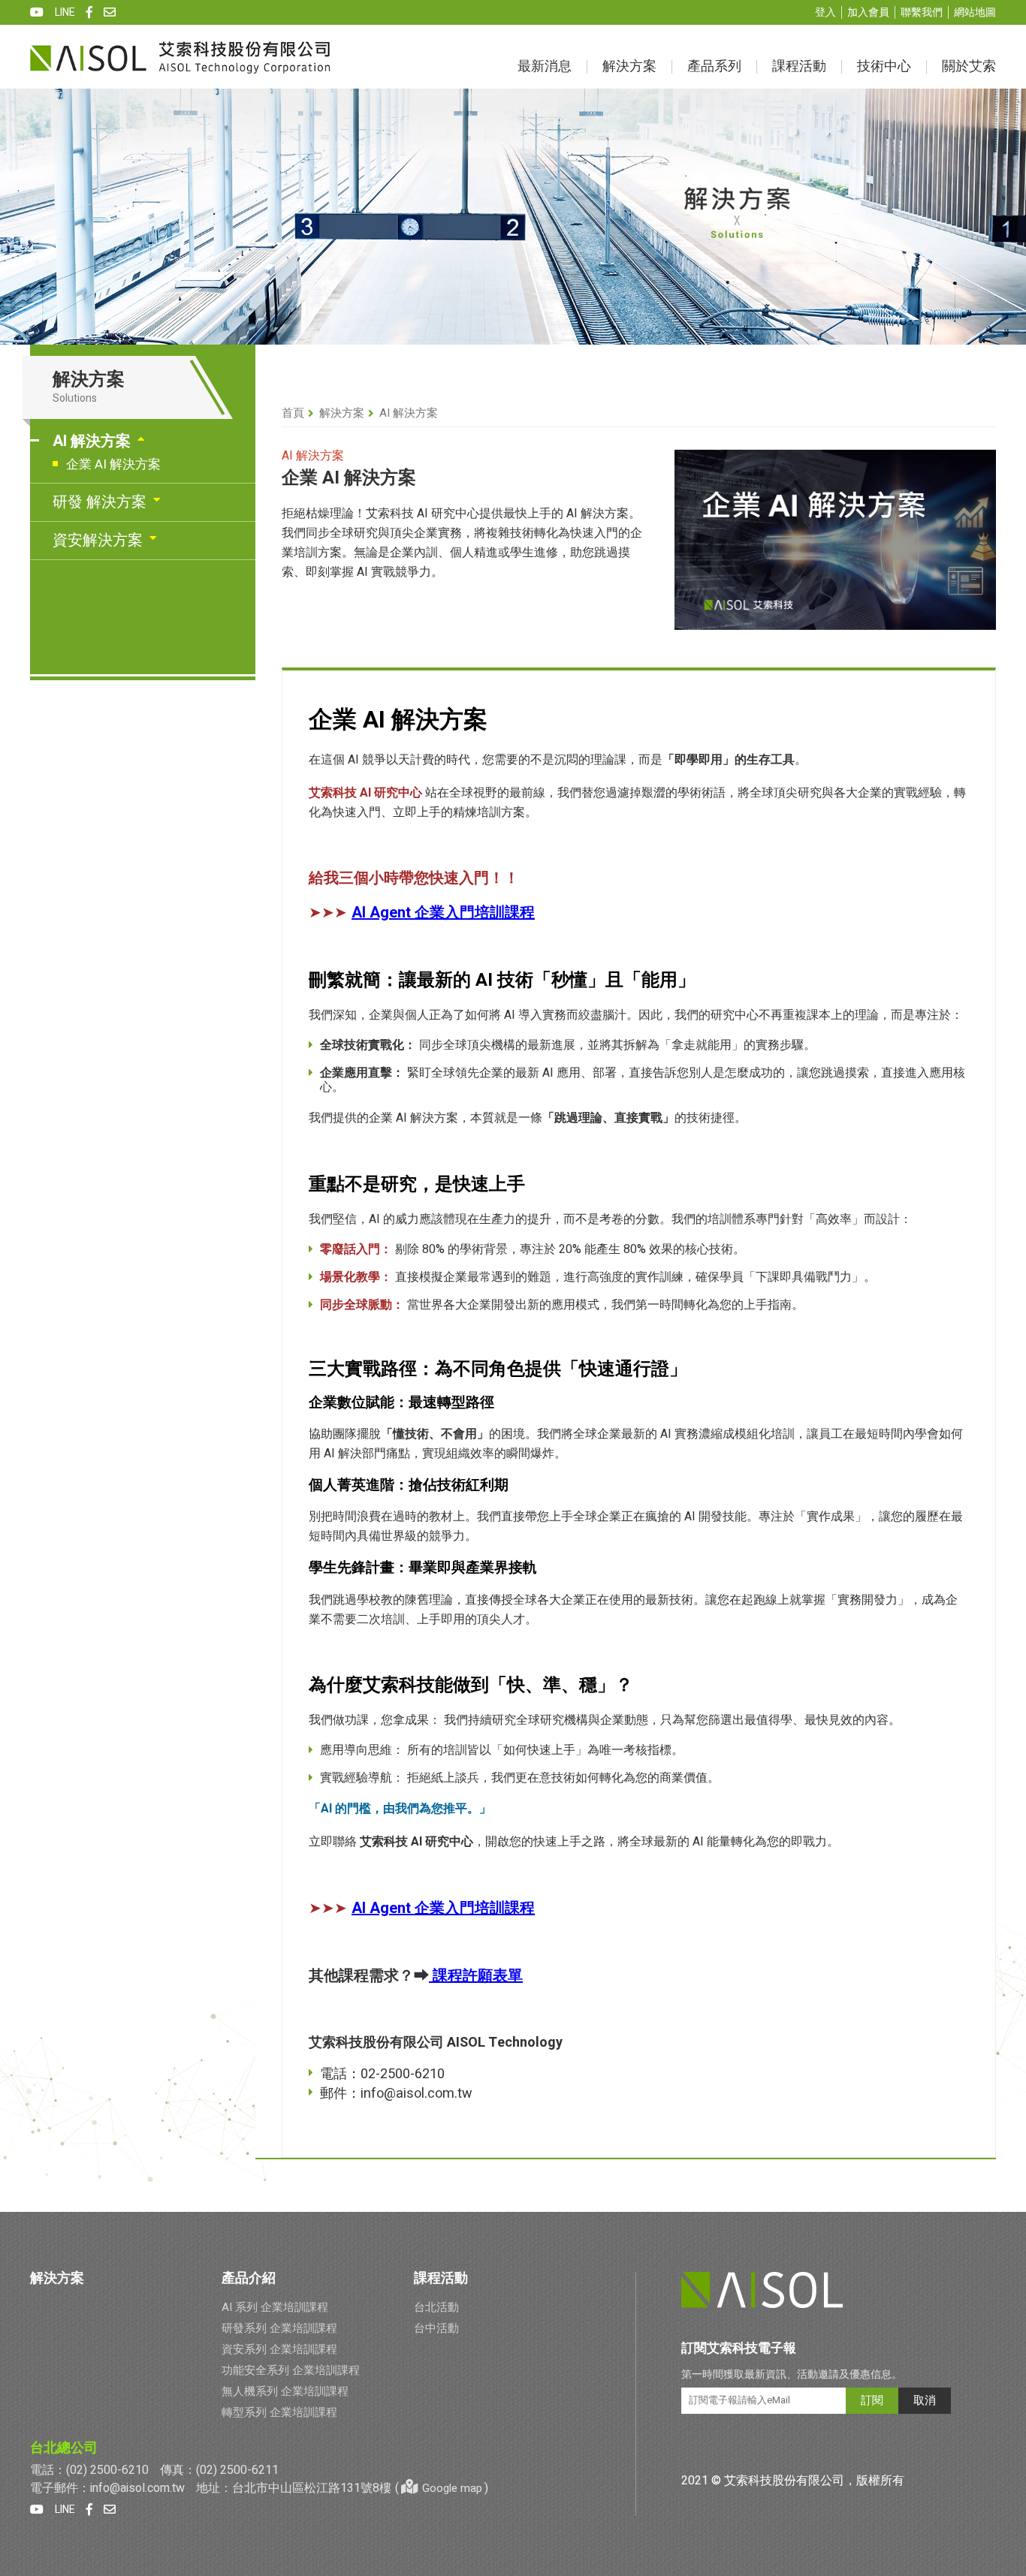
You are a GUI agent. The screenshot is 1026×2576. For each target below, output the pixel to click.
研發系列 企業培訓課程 (279, 2328)
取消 (925, 2400)
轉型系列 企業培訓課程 (279, 2412)
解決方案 (629, 66)
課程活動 (799, 66)
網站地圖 (975, 12)
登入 (825, 12)
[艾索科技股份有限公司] (180, 57)
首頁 (293, 413)
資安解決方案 (98, 540)
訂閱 (872, 2400)
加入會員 (868, 12)
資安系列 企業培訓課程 (279, 2349)
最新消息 (545, 66)
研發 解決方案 (100, 502)
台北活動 (436, 2307)
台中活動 (436, 2328)
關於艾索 (969, 66)
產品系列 (714, 66)
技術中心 (884, 66)
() (442, 2488)
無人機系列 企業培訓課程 (285, 2391)
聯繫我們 (922, 12)
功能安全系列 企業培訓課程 (291, 2370)
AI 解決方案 (92, 441)
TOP (1005, 2305)
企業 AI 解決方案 (113, 464)
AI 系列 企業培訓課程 (275, 2307)
